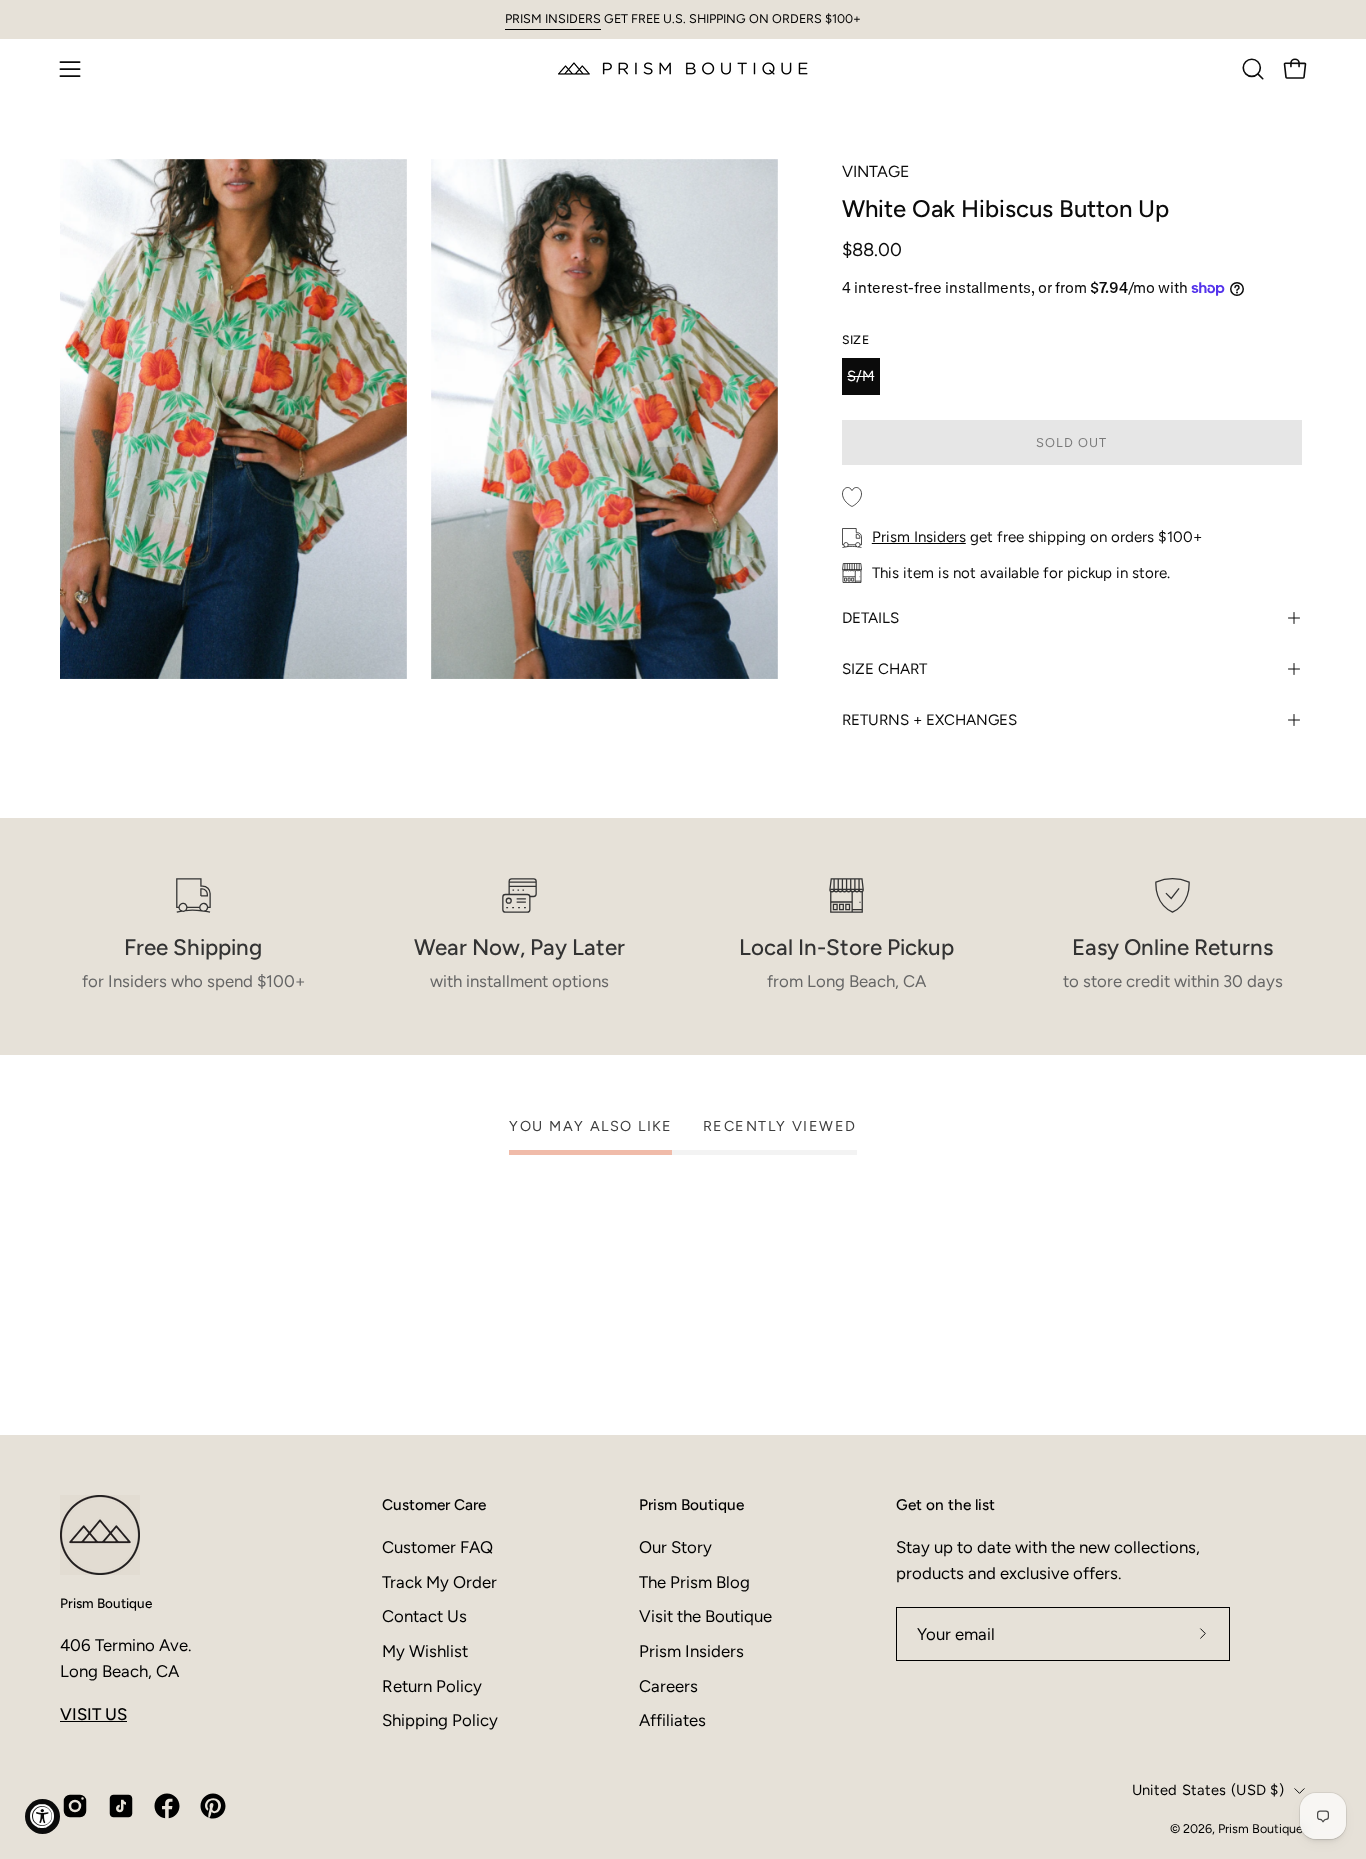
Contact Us (424, 1616)
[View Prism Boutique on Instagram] (75, 1806)
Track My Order (439, 1582)
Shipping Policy (440, 1720)
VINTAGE (875, 171)
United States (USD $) (1208, 1790)
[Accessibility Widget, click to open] (42, 1816)
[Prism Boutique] (683, 68)
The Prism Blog (694, 1582)
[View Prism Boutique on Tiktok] (121, 1806)
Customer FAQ (437, 1547)
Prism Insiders (919, 537)
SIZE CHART (884, 669)
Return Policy (432, 1686)
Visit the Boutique (705, 1616)
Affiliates (672, 1720)
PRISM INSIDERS (553, 18)
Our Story (675, 1547)
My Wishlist (425, 1651)
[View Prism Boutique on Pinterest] (213, 1806)
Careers (668, 1686)
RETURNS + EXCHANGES (929, 720)
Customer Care (434, 1504)
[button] (1253, 69)
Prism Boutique (106, 1603)
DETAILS (870, 618)
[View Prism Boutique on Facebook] (167, 1806)
